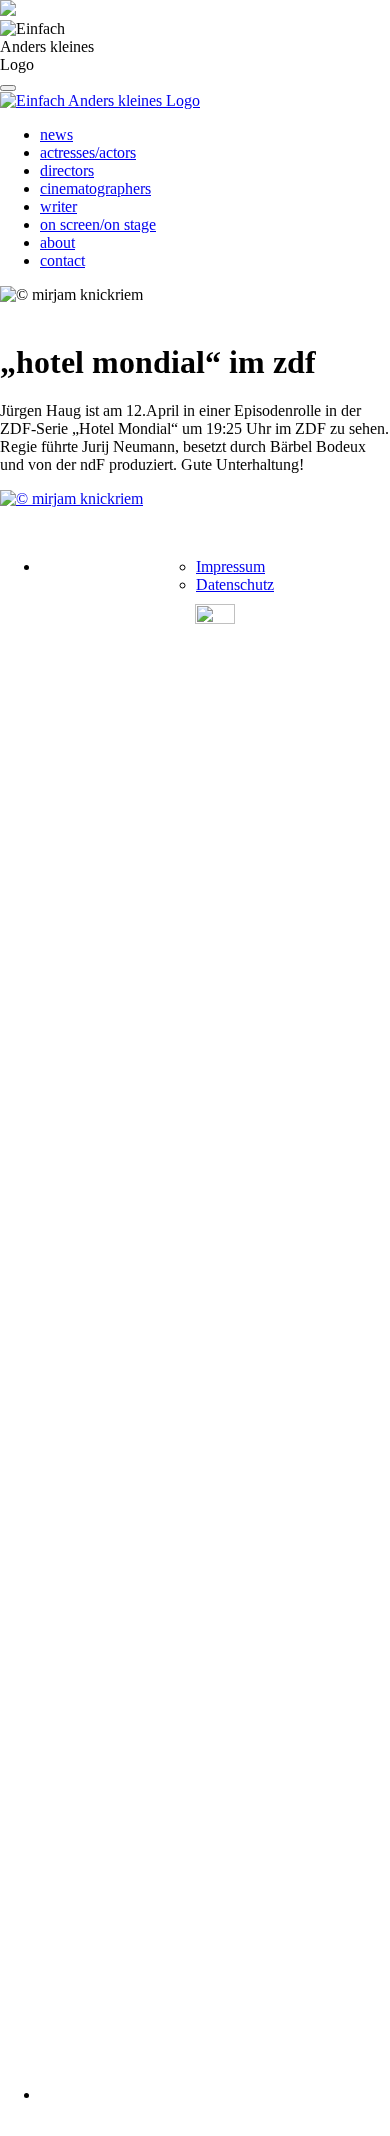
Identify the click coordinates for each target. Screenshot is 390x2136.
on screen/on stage (98, 224)
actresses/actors (88, 152)
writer (58, 206)
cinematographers (95, 188)
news (56, 134)
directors (67, 170)
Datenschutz (235, 584)
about (57, 242)
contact (62, 260)
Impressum (230, 566)
